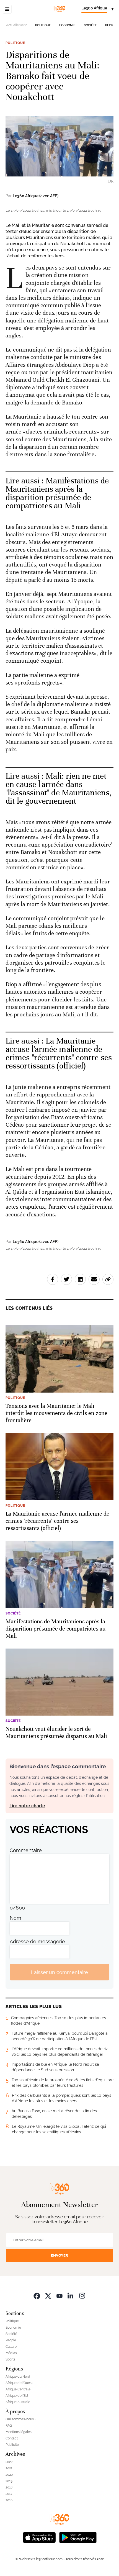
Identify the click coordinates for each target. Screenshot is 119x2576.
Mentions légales (19, 2432)
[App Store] (39, 2537)
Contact (12, 2438)
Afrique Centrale (18, 2389)
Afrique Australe (18, 2402)
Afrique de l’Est (17, 2396)
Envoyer (59, 2255)
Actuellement (16, 25)
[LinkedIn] (71, 2296)
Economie (67, 25)
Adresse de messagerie (37, 1941)
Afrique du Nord (18, 2377)
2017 (9, 2494)
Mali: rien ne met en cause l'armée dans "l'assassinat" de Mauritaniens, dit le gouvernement (59, 789)
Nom (15, 1918)
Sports (10, 2359)
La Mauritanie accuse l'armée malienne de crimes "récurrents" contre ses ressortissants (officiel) (59, 1053)
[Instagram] (82, 2296)
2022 (9, 2462)
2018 (9, 2487)
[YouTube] (59, 2296)
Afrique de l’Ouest (19, 2383)
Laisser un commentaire (59, 1972)
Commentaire (26, 1850)
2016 (9, 2500)
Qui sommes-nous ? (21, 2419)
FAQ (9, 2426)
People (111, 25)
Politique (43, 25)
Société (90, 25)
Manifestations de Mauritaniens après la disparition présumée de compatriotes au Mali (57, 493)
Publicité (12, 2445)
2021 (9, 2468)
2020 (9, 2475)
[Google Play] (78, 2537)
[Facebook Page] (37, 2296)
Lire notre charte (27, 1806)
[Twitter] (48, 2296)
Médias (11, 2353)
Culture (11, 2347)
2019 (9, 2481)
